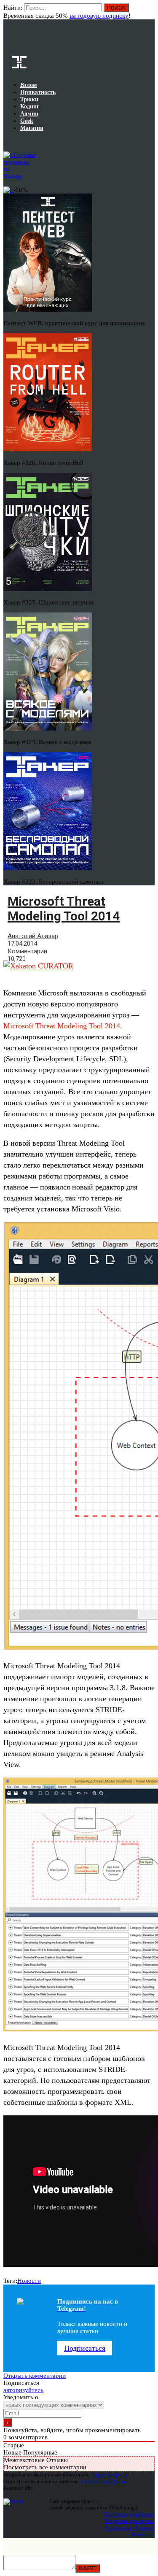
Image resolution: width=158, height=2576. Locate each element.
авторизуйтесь (23, 2390)
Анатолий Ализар (33, 936)
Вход (149, 12)
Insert (88, 2568)
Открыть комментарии (35, 2376)
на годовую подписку (99, 16)
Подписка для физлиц (129, 2514)
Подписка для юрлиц (130, 2521)
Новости (29, 2281)
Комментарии (27, 951)
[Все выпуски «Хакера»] (4, 141)
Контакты (143, 2534)
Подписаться (85, 2348)
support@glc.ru (110, 2475)
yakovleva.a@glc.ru (103, 2481)
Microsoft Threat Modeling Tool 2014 (62, 1026)
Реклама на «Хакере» (130, 2528)
